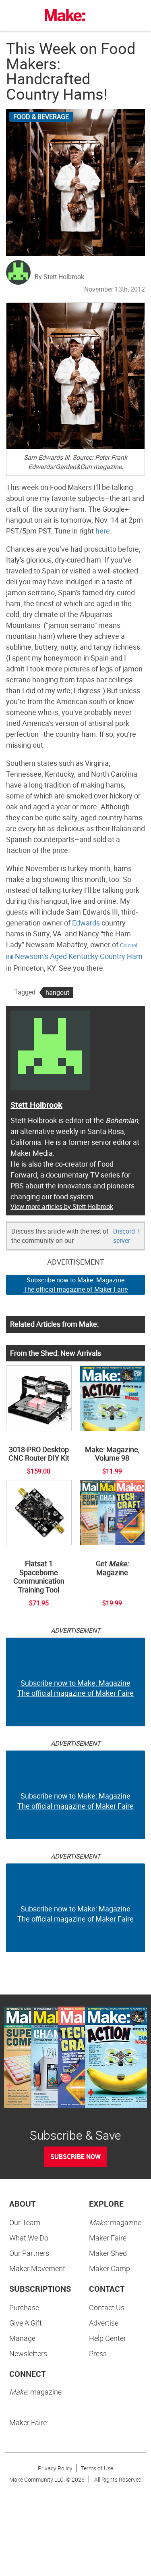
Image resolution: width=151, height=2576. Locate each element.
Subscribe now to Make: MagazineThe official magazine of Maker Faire (75, 1285)
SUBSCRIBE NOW (75, 2157)
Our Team (25, 2222)
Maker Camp (110, 2268)
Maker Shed (108, 2253)
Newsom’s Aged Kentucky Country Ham (79, 956)
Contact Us (107, 2307)
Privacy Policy (55, 2468)
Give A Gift (26, 2323)
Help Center (108, 2338)
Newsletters (28, 2353)
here (102, 531)
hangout (57, 992)
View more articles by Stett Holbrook (62, 1207)
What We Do (29, 2238)
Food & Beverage (41, 117)
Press (98, 2353)
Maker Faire (108, 2238)
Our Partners (29, 2253)
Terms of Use (97, 2468)
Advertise (104, 2323)
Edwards (85, 923)
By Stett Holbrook (59, 277)
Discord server (124, 1236)
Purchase (24, 2307)
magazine (115, 2222)
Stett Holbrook (36, 1105)
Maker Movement (37, 2268)
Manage (22, 2338)
